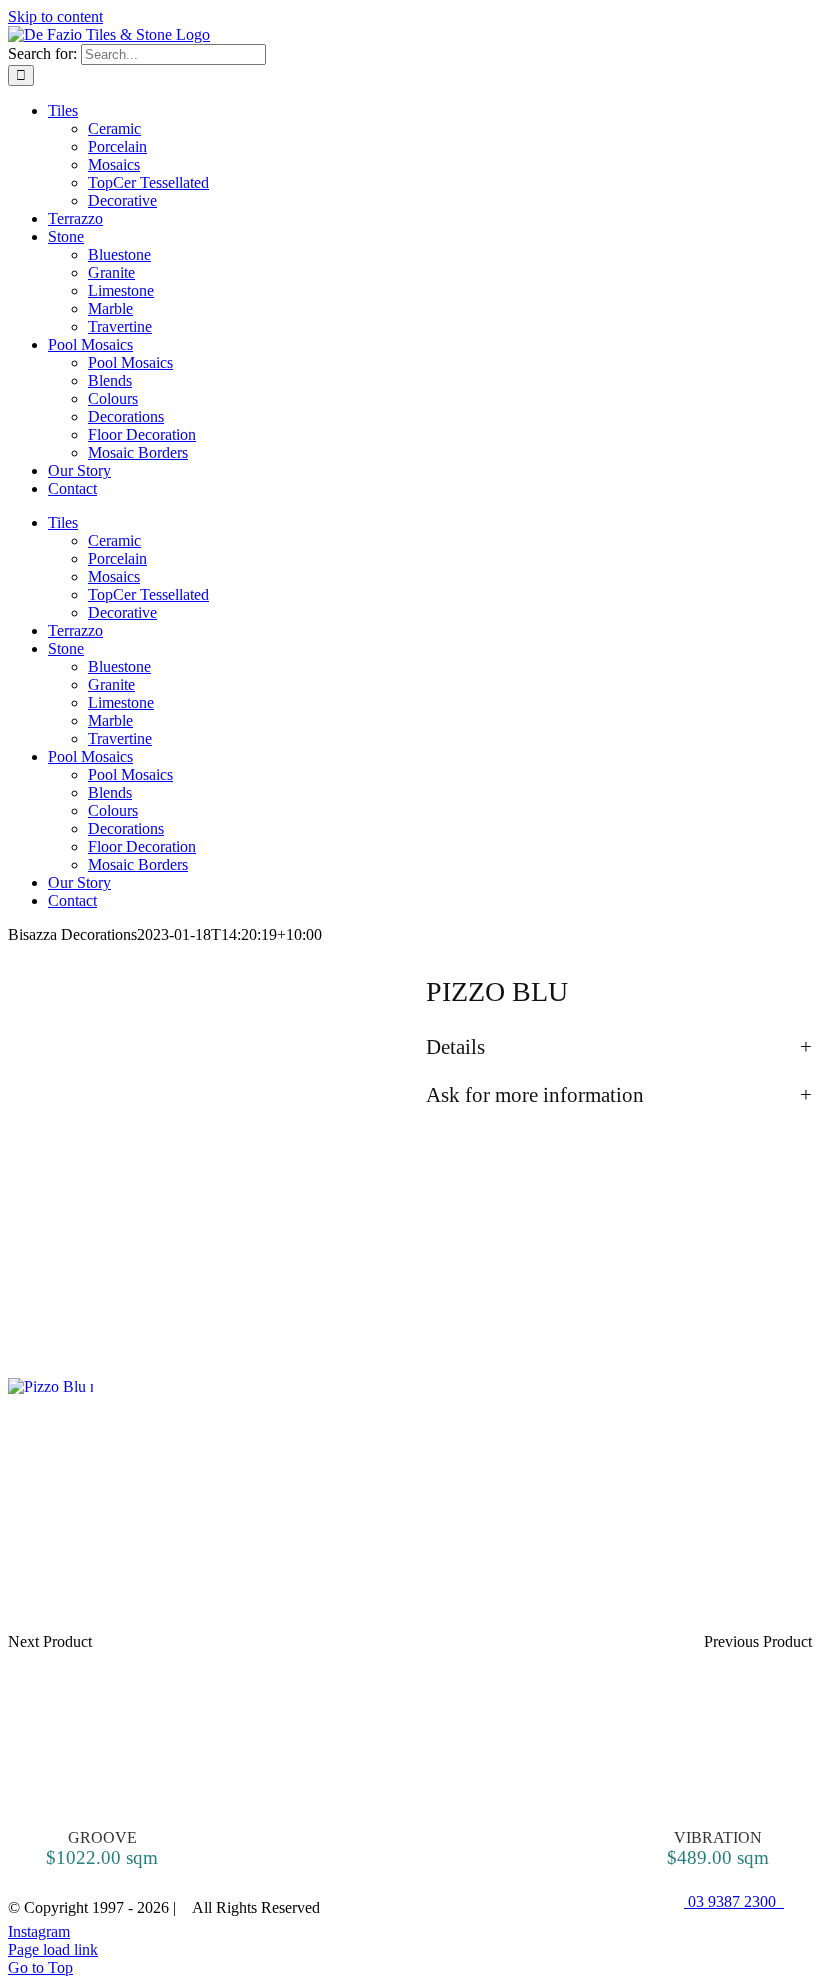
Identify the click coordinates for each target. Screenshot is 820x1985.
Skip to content (55, 16)
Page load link (53, 1949)
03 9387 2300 (734, 1901)
